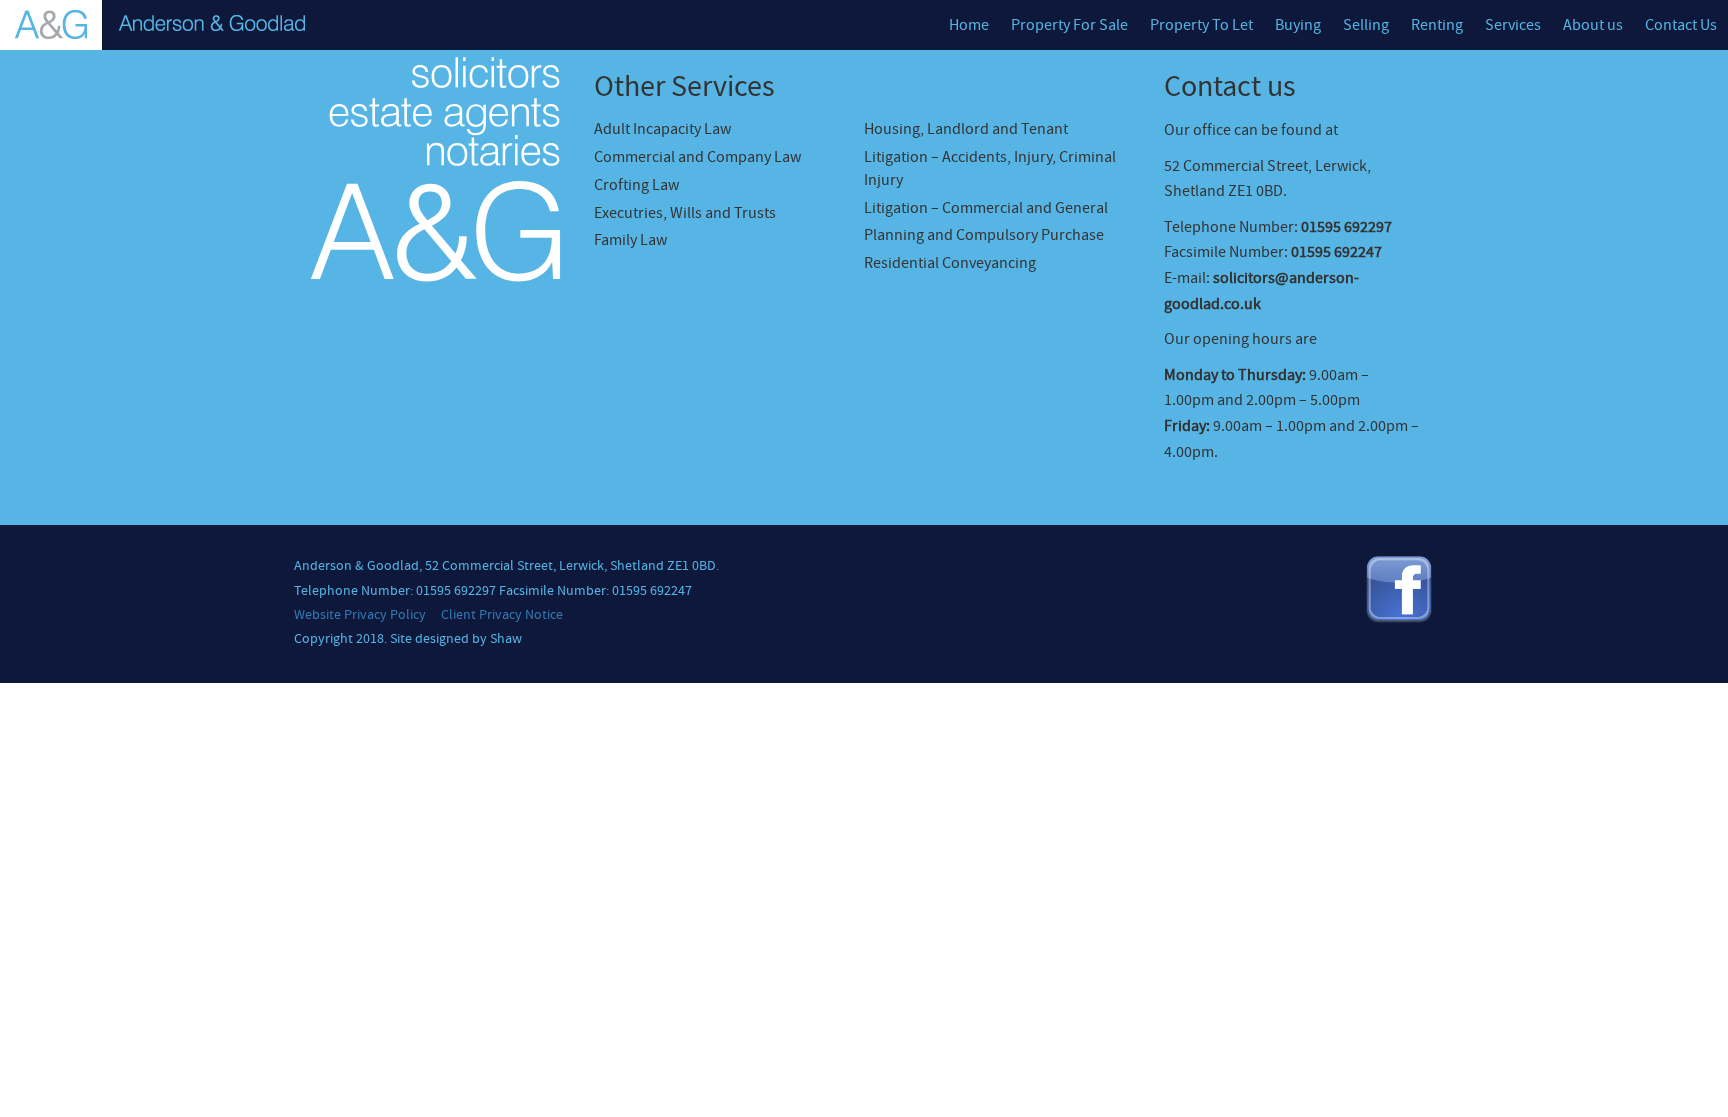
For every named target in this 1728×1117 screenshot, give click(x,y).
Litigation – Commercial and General (986, 208)
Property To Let (1201, 25)
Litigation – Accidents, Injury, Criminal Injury (990, 168)
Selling (1366, 25)
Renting (1437, 25)
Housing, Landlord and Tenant (966, 129)
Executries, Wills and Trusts (685, 213)
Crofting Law (636, 185)
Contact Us (1681, 25)
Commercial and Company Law (697, 157)
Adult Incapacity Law (662, 129)
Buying (1298, 25)
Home (969, 25)
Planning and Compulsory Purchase (984, 235)
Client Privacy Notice (502, 615)
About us (1593, 25)
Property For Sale (1069, 25)
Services (1513, 25)
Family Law (630, 240)
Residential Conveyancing (950, 263)
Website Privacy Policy (360, 615)
